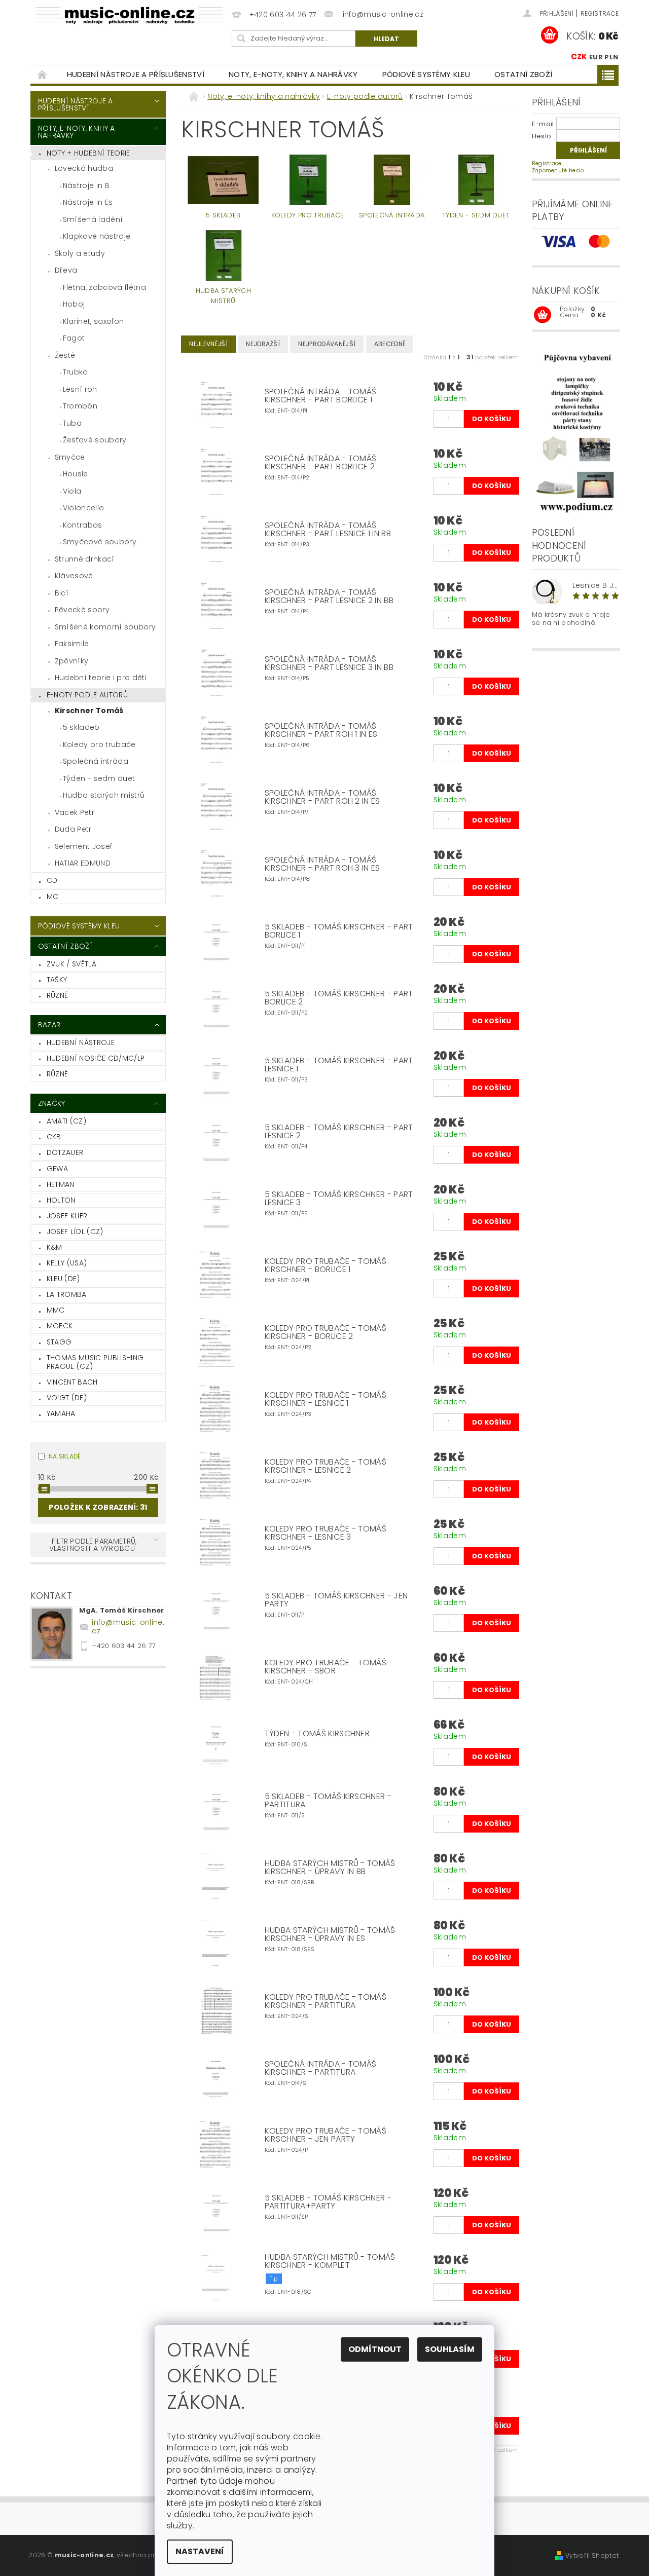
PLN (611, 57)
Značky (52, 1103)
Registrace (600, 13)
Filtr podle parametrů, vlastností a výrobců (93, 1545)
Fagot (74, 338)
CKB (54, 1137)
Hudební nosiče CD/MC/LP (96, 1058)
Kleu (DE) (63, 1279)
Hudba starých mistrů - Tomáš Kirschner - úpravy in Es (330, 1934)
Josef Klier (67, 1216)
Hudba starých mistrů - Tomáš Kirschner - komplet (330, 2261)
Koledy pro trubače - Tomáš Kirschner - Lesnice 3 (326, 1533)
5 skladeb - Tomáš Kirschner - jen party (336, 1600)
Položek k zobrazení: (98, 1507)
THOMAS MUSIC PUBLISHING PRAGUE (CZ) (95, 1362)
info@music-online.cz (128, 1627)
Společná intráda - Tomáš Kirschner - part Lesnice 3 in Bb (329, 663)
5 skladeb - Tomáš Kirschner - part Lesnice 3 (339, 1199)
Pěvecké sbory (82, 610)
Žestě (65, 355)
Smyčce (70, 457)
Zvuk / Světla (71, 964)
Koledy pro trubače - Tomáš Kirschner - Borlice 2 (326, 1332)
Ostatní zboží (523, 74)
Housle (76, 474)
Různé (58, 995)
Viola (72, 491)
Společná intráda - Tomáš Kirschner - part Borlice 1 (321, 396)
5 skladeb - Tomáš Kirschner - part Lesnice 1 (339, 1065)
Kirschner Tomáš (89, 711)
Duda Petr (73, 829)
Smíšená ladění (93, 219)
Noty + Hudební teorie (88, 153)
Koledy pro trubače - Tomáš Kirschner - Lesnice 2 (326, 1466)
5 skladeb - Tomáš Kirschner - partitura (328, 1801)
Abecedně (390, 344)
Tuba (72, 423)
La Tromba (67, 1294)
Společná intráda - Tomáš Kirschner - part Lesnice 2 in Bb (329, 596)
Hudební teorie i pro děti (101, 678)
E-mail (543, 124)
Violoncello (84, 508)
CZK (579, 57)
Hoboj (74, 304)
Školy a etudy (80, 253)
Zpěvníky (72, 661)
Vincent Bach (72, 1382)
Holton (61, 1200)
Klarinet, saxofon (93, 321)
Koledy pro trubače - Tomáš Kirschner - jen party (326, 2135)
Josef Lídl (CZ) (75, 1231)
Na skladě (65, 1456)
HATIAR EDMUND (83, 863)
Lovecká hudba (84, 168)
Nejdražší (263, 344)
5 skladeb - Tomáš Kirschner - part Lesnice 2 (339, 1132)
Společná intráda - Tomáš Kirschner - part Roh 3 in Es (322, 864)
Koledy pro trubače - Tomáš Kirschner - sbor (326, 1667)
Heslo (542, 136)
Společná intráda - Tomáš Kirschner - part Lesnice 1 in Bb (328, 530)
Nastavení (200, 2551)
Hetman (61, 1184)
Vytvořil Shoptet (592, 2555)
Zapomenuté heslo (558, 171)
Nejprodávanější (327, 344)
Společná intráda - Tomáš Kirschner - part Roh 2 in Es (322, 797)
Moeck (60, 1326)
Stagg (59, 1342)
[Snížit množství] (438, 414)
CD (52, 880)
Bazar (49, 1025)
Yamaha (61, 1413)
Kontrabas (83, 525)
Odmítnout (375, 2349)
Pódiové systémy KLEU (426, 74)
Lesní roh (80, 389)
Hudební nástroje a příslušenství (136, 74)
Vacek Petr (75, 812)
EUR (596, 57)
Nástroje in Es (88, 202)
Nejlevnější (208, 344)
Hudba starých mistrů (104, 795)
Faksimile (72, 644)
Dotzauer (65, 1152)
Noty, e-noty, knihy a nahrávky (293, 74)
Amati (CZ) (66, 1121)
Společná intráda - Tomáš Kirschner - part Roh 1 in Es (321, 730)
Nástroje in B (86, 185)
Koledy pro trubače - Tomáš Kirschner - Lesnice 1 (326, 1399)
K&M (55, 1247)
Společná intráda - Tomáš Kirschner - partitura (321, 2068)
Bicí (62, 593)
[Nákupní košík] (543, 315)
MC (53, 897)
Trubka (76, 372)
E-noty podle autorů (87, 695)
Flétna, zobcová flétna (104, 287)
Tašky (57, 980)
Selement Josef (83, 846)
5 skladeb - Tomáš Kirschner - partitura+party (328, 2202)
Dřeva (66, 270)
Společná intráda (96, 761)
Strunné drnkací (85, 559)
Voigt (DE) (67, 1398)
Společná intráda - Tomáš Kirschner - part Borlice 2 (321, 463)
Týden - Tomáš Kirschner (317, 1734)
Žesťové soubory (95, 440)
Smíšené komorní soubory (105, 627)
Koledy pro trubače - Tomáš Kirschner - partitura (326, 2001)
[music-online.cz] (129, 15)
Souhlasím (450, 2349)
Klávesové (74, 576)
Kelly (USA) (67, 1263)
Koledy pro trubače (99, 744)
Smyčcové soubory (100, 542)
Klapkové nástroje (97, 236)
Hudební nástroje (81, 1042)
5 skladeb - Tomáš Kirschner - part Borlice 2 (339, 998)
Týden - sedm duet (99, 778)
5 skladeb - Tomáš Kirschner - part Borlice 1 (339, 931)
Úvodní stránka (43, 74)
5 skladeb (81, 727)
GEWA (57, 1169)
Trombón (80, 406)
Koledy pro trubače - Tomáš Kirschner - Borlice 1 (326, 1265)
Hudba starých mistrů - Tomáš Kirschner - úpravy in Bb (330, 1868)
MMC (56, 1310)
